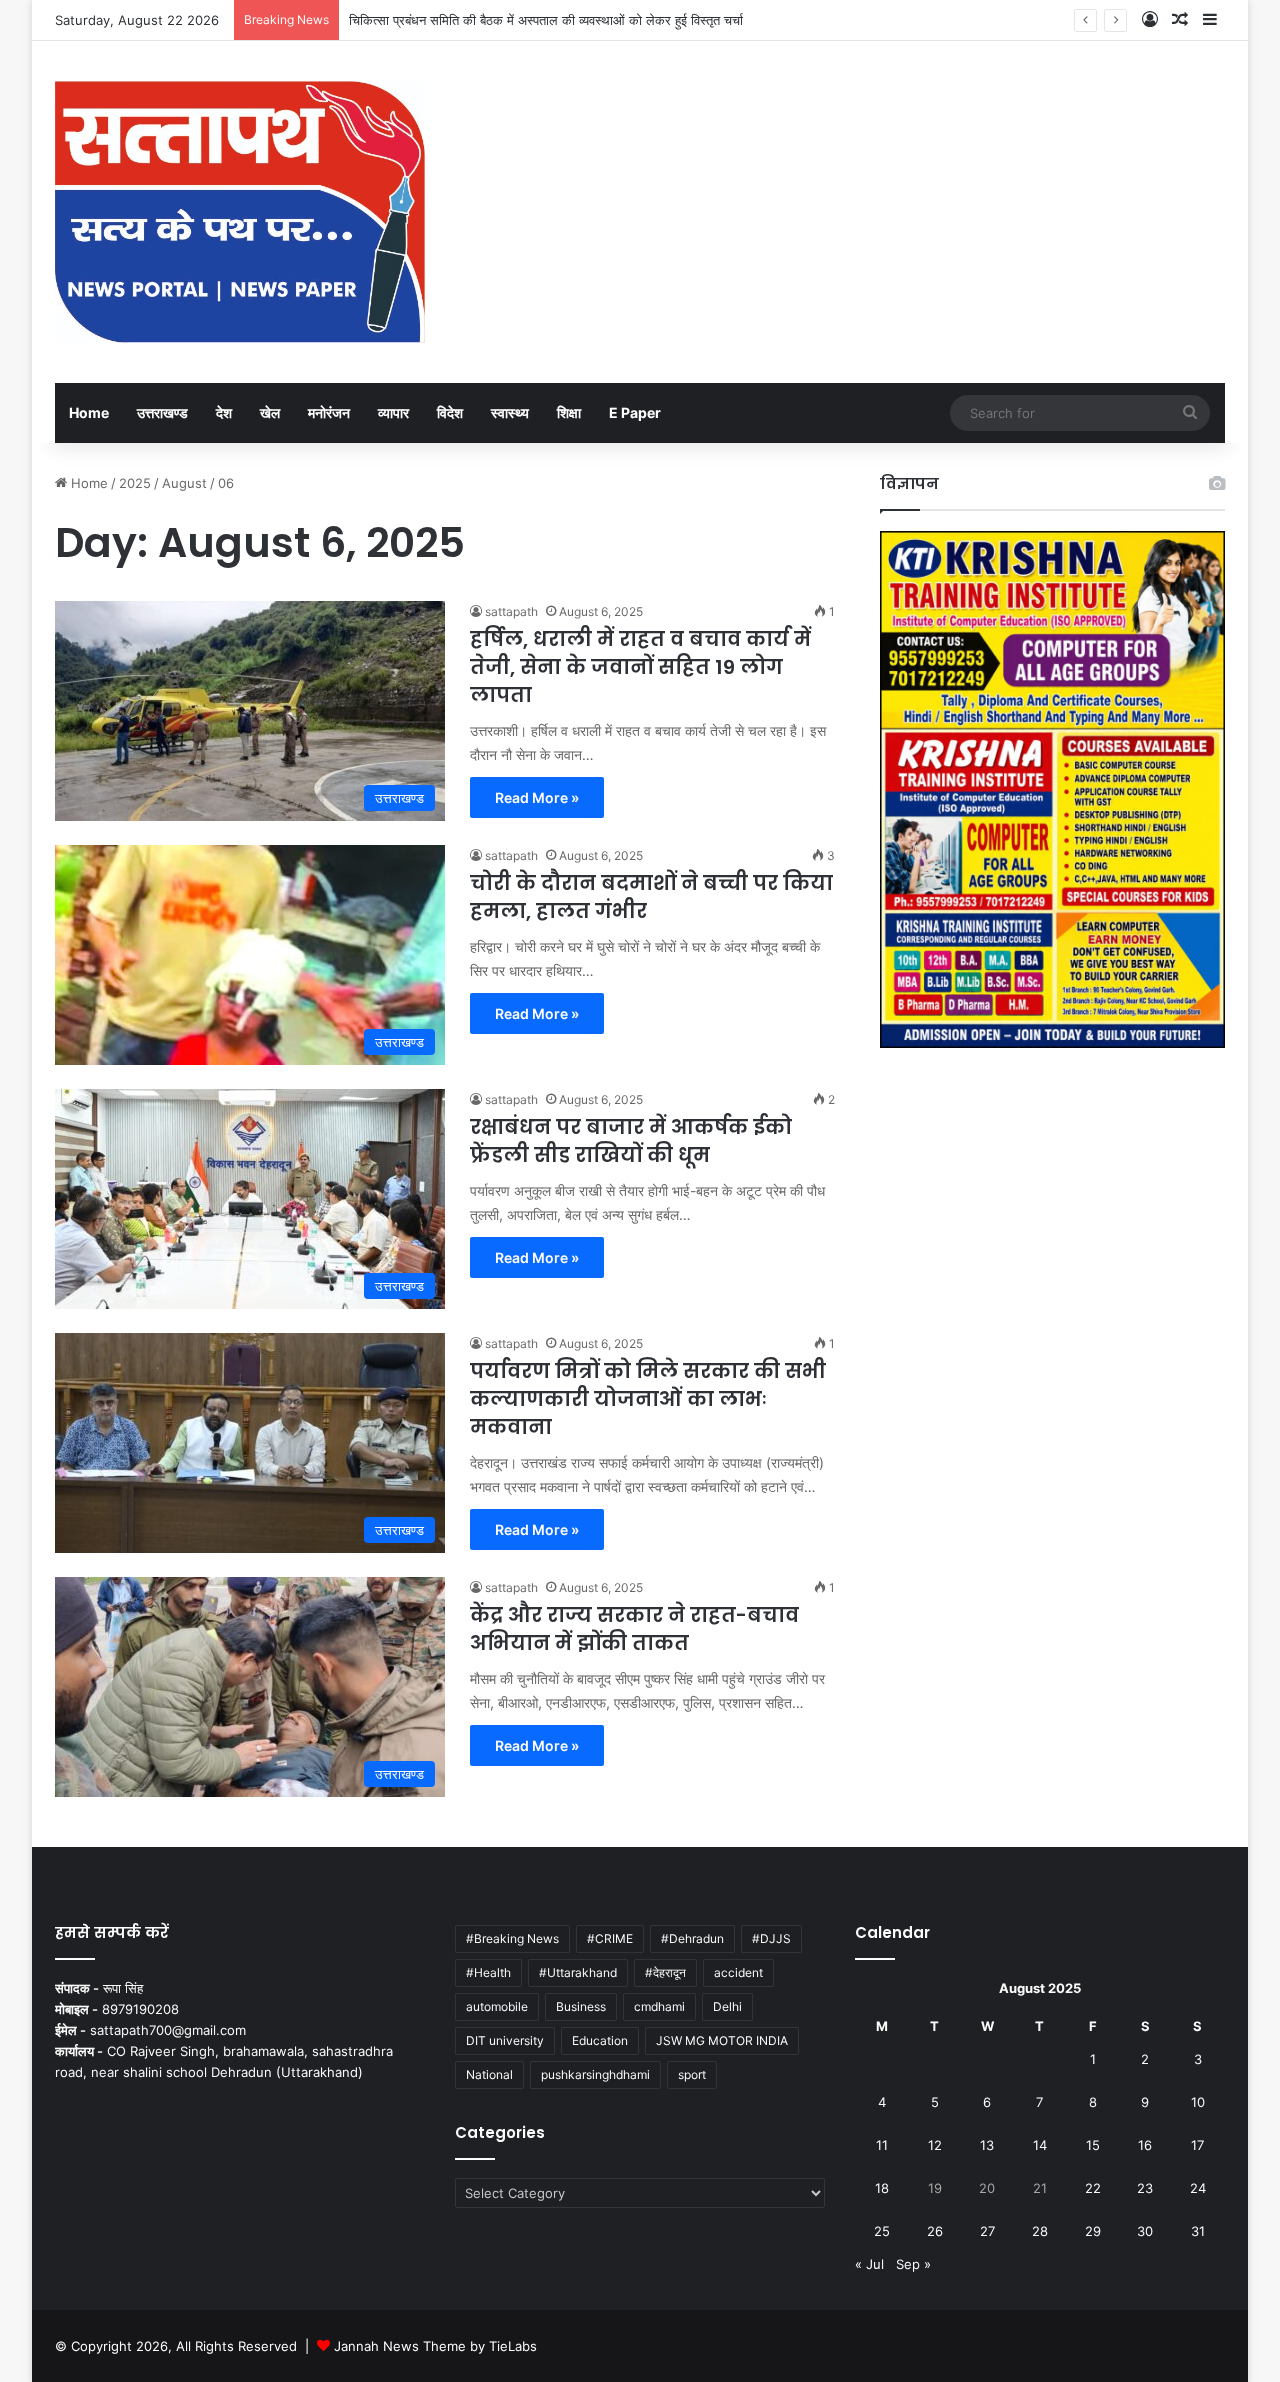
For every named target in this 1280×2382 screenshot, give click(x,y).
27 (987, 2231)
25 (882, 2231)
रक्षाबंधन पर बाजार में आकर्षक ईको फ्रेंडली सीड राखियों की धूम (631, 1141)
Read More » (537, 797)
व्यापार (393, 412)
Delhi (727, 2006)
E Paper (635, 412)
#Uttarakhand (578, 1972)
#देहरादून (665, 1972)
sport (692, 2074)
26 (935, 2231)
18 (882, 2188)
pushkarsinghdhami (595, 2074)
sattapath (511, 611)
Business (581, 2006)
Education (600, 2040)
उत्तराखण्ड (162, 412)
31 (1198, 2231)
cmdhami (659, 2006)
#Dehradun (692, 1938)
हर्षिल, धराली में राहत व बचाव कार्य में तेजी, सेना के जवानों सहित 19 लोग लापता (640, 667)
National (489, 2074)
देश (224, 412)
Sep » (913, 2264)
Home (89, 412)
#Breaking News (512, 1938)
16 (1145, 2145)
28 (1040, 2231)
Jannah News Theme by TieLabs (435, 2346)
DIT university (505, 2040)
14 (1040, 2145)
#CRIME (610, 1938)
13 (987, 2145)
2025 (135, 483)
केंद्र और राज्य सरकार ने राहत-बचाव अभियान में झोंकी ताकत (634, 1629)
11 (882, 2145)
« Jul (869, 2264)
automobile (497, 2006)
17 (1197, 2145)
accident (738, 1972)
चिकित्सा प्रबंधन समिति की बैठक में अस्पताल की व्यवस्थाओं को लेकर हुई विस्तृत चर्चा (546, 20)
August (184, 483)
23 (1145, 2188)
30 (1145, 2231)
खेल (270, 412)
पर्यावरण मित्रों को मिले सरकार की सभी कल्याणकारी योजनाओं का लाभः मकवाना (648, 1399)
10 (1198, 2102)
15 (1093, 2145)
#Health (488, 1972)
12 (935, 2145)
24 (1198, 2188)
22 (1093, 2188)
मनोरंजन (329, 412)
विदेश (450, 412)
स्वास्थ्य (510, 412)
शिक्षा (569, 412)
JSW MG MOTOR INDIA (722, 2040)
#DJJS (771, 1938)
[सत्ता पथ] (240, 212)
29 (1093, 2231)
